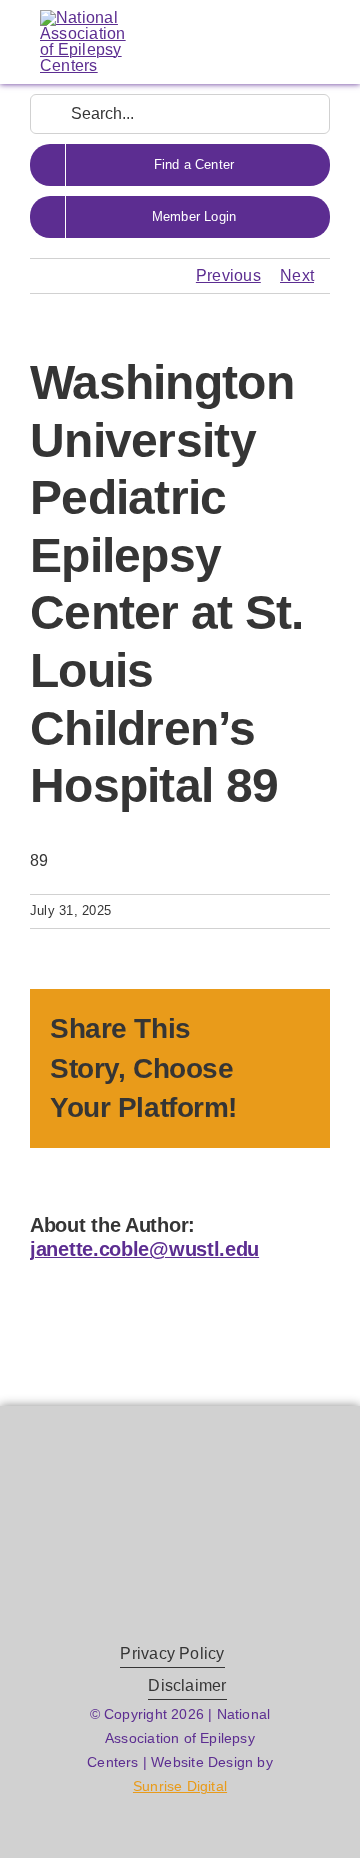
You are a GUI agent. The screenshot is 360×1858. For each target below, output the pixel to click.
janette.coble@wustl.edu (144, 1249)
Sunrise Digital (180, 1786)
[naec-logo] (83, 17)
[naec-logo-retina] (180, 1503)
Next (297, 275)
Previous (228, 275)
